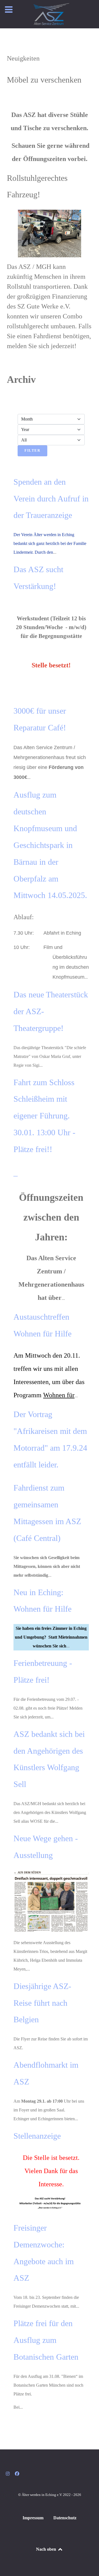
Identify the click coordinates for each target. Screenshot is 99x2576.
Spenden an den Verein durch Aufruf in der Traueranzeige (51, 499)
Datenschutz (65, 2518)
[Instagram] (8, 2474)
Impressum (33, 2518)
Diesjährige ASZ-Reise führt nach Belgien (42, 2003)
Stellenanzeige (37, 2136)
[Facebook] (17, 2474)
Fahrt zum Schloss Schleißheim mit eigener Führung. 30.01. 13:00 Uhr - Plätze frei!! (44, 1116)
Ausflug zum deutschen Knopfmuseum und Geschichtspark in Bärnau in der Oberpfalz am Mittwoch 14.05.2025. (50, 845)
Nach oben (47, 2549)
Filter (32, 451)
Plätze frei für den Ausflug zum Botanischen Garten (46, 2340)
